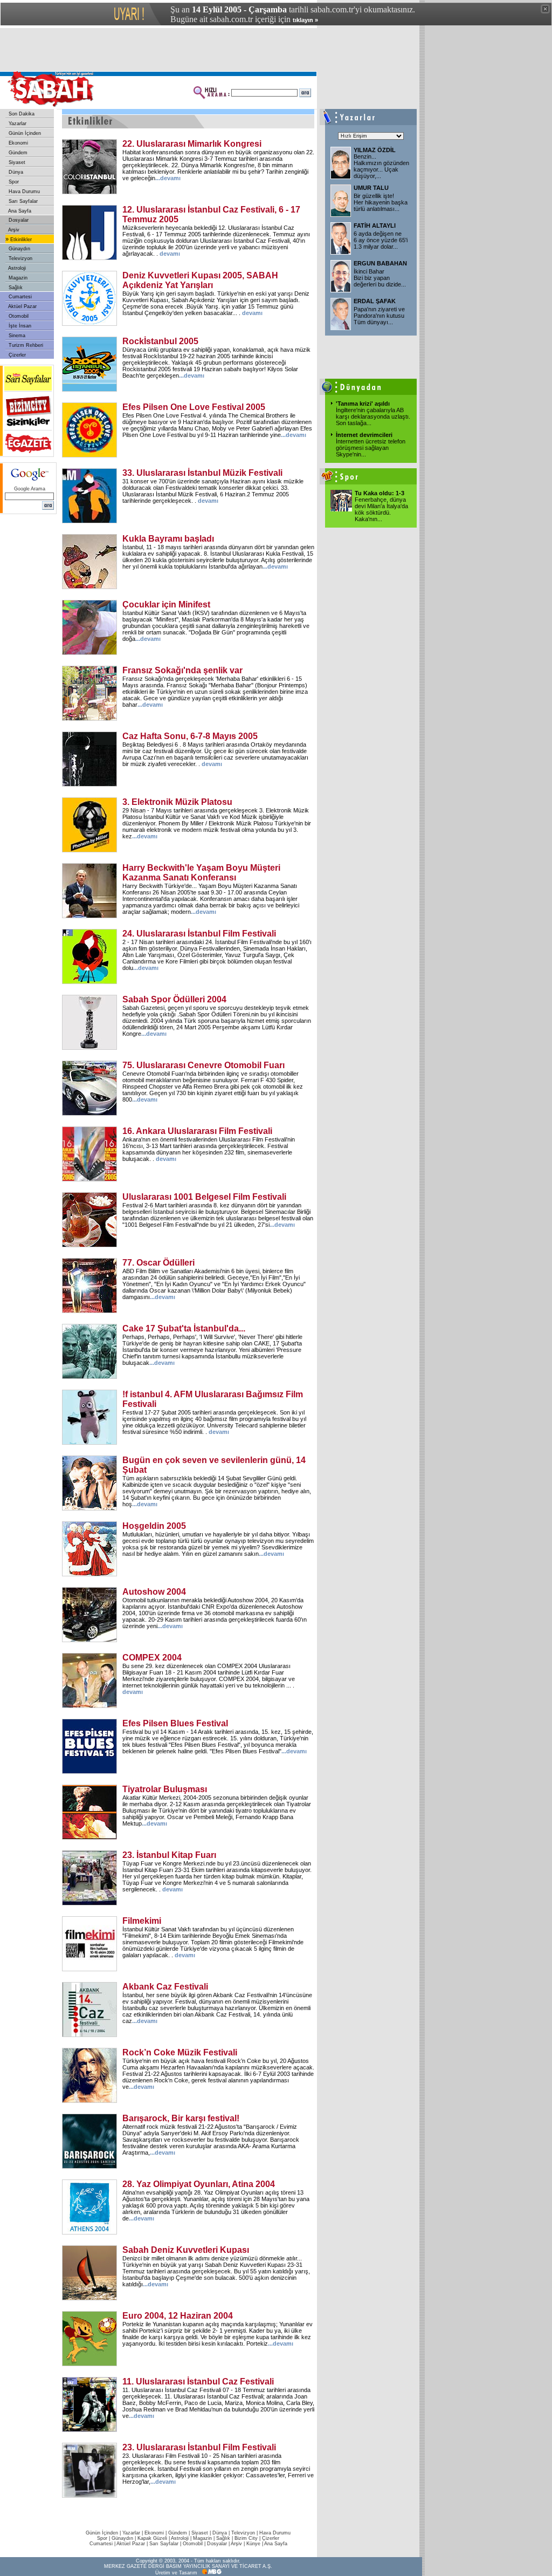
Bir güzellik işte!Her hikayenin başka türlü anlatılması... (381, 202)
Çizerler (16, 355)
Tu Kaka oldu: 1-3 (379, 493)
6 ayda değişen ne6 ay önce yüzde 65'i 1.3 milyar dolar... (381, 240)
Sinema (16, 336)
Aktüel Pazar (22, 306)
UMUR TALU (371, 188)
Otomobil (18, 316)
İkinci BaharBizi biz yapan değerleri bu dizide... (380, 278)
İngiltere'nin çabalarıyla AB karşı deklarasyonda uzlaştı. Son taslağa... (373, 416)
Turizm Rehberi (25, 345)
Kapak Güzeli (152, 2538)
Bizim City (246, 2538)
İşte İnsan (19, 326)
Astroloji (16, 268)
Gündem (17, 153)
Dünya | (222, 2533)
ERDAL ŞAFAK (375, 301)
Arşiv (13, 230)
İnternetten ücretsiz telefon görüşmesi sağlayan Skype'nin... (371, 448)
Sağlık (15, 288)
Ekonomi (18, 143)
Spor (13, 182)
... (168, 178)
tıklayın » (305, 20)
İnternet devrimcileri (364, 435)
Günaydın (19, 249)
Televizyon (20, 258)
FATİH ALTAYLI (375, 226)
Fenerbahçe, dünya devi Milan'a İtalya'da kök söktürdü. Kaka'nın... (381, 509)
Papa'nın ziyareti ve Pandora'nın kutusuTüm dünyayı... (379, 316)
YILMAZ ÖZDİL (375, 150)
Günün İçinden (24, 133)
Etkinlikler (20, 240)
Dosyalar (18, 220)
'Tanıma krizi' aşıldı (363, 404)
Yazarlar (17, 124)
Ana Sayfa (19, 211)
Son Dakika (21, 114)
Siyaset (16, 162)
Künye (253, 2544)
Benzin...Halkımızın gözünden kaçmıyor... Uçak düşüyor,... (381, 166)
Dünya (15, 172)
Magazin (17, 278)
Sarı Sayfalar (22, 201)
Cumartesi (19, 297)
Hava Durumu (23, 192)
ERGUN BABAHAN (380, 263)
